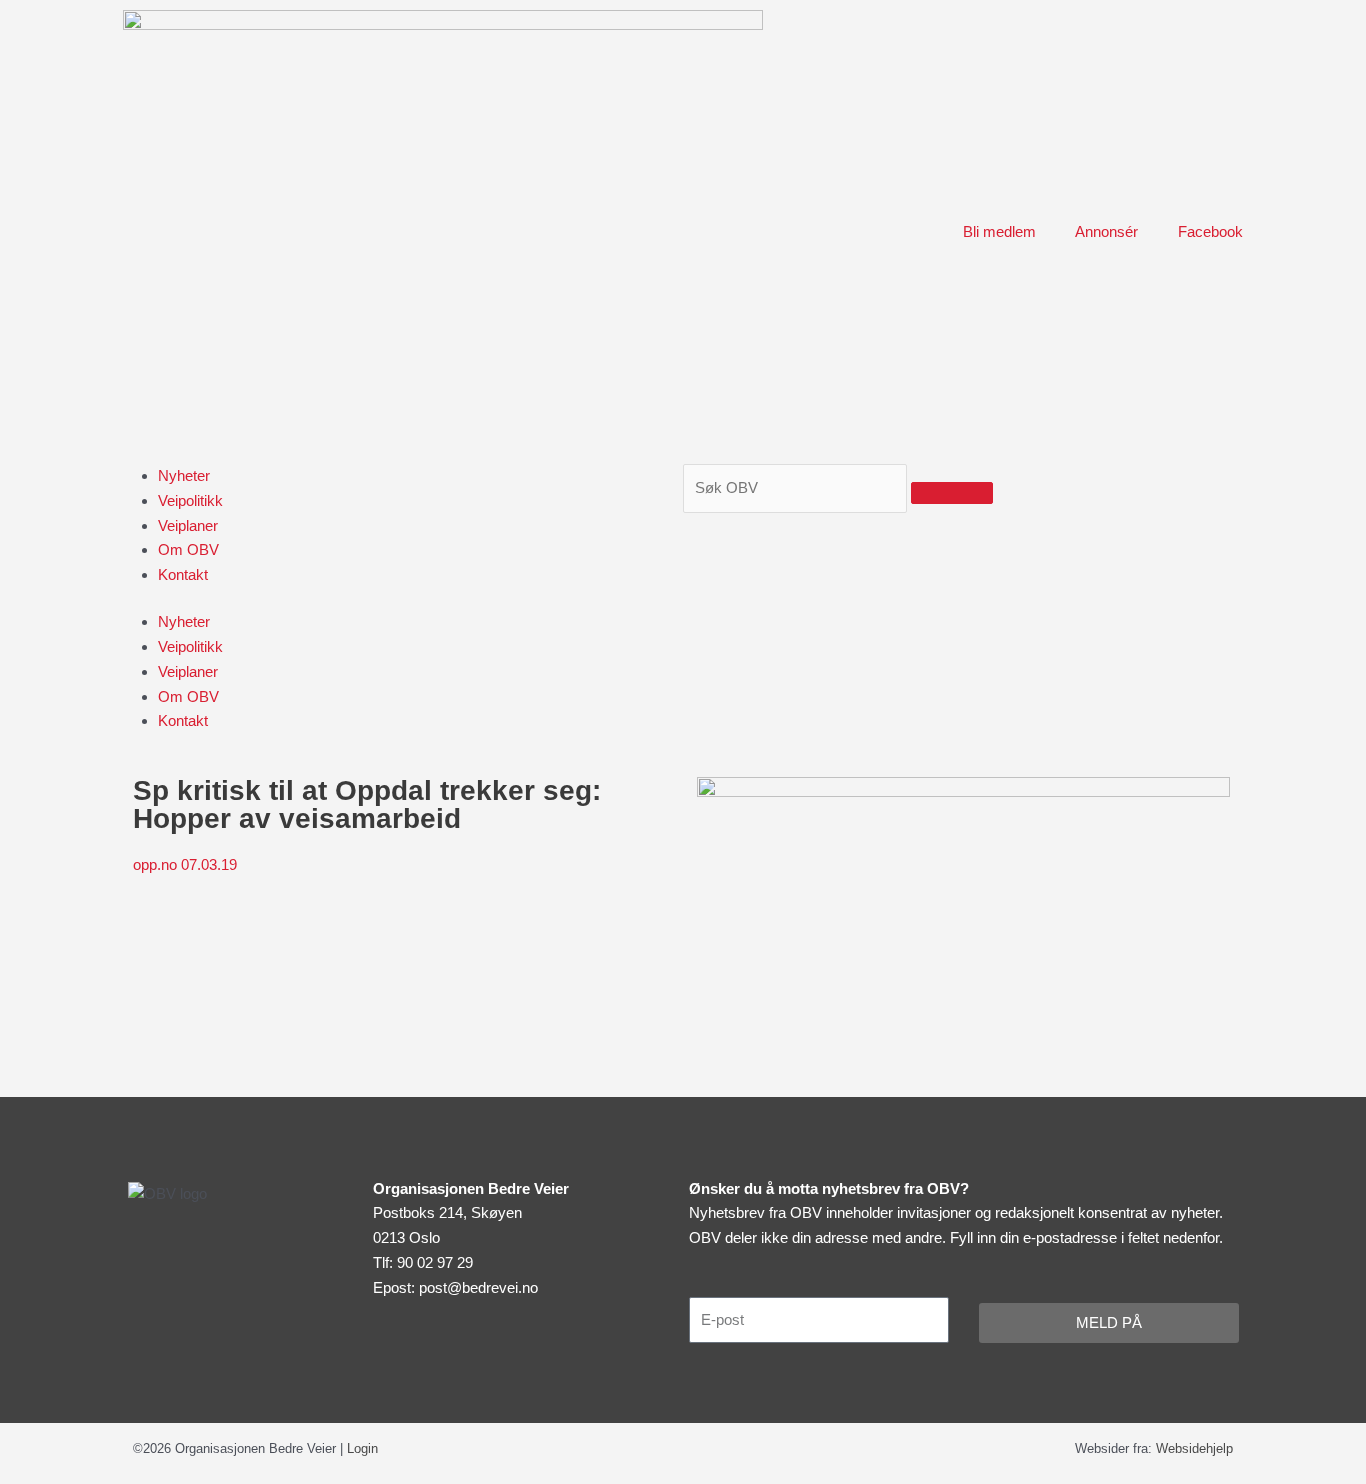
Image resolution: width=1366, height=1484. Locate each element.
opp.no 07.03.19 (187, 864)
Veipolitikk (190, 500)
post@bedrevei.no (478, 1287)
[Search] (952, 493)
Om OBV (188, 549)
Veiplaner (188, 525)
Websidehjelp (1194, 1448)
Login (362, 1448)
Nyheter (184, 475)
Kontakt (183, 574)
